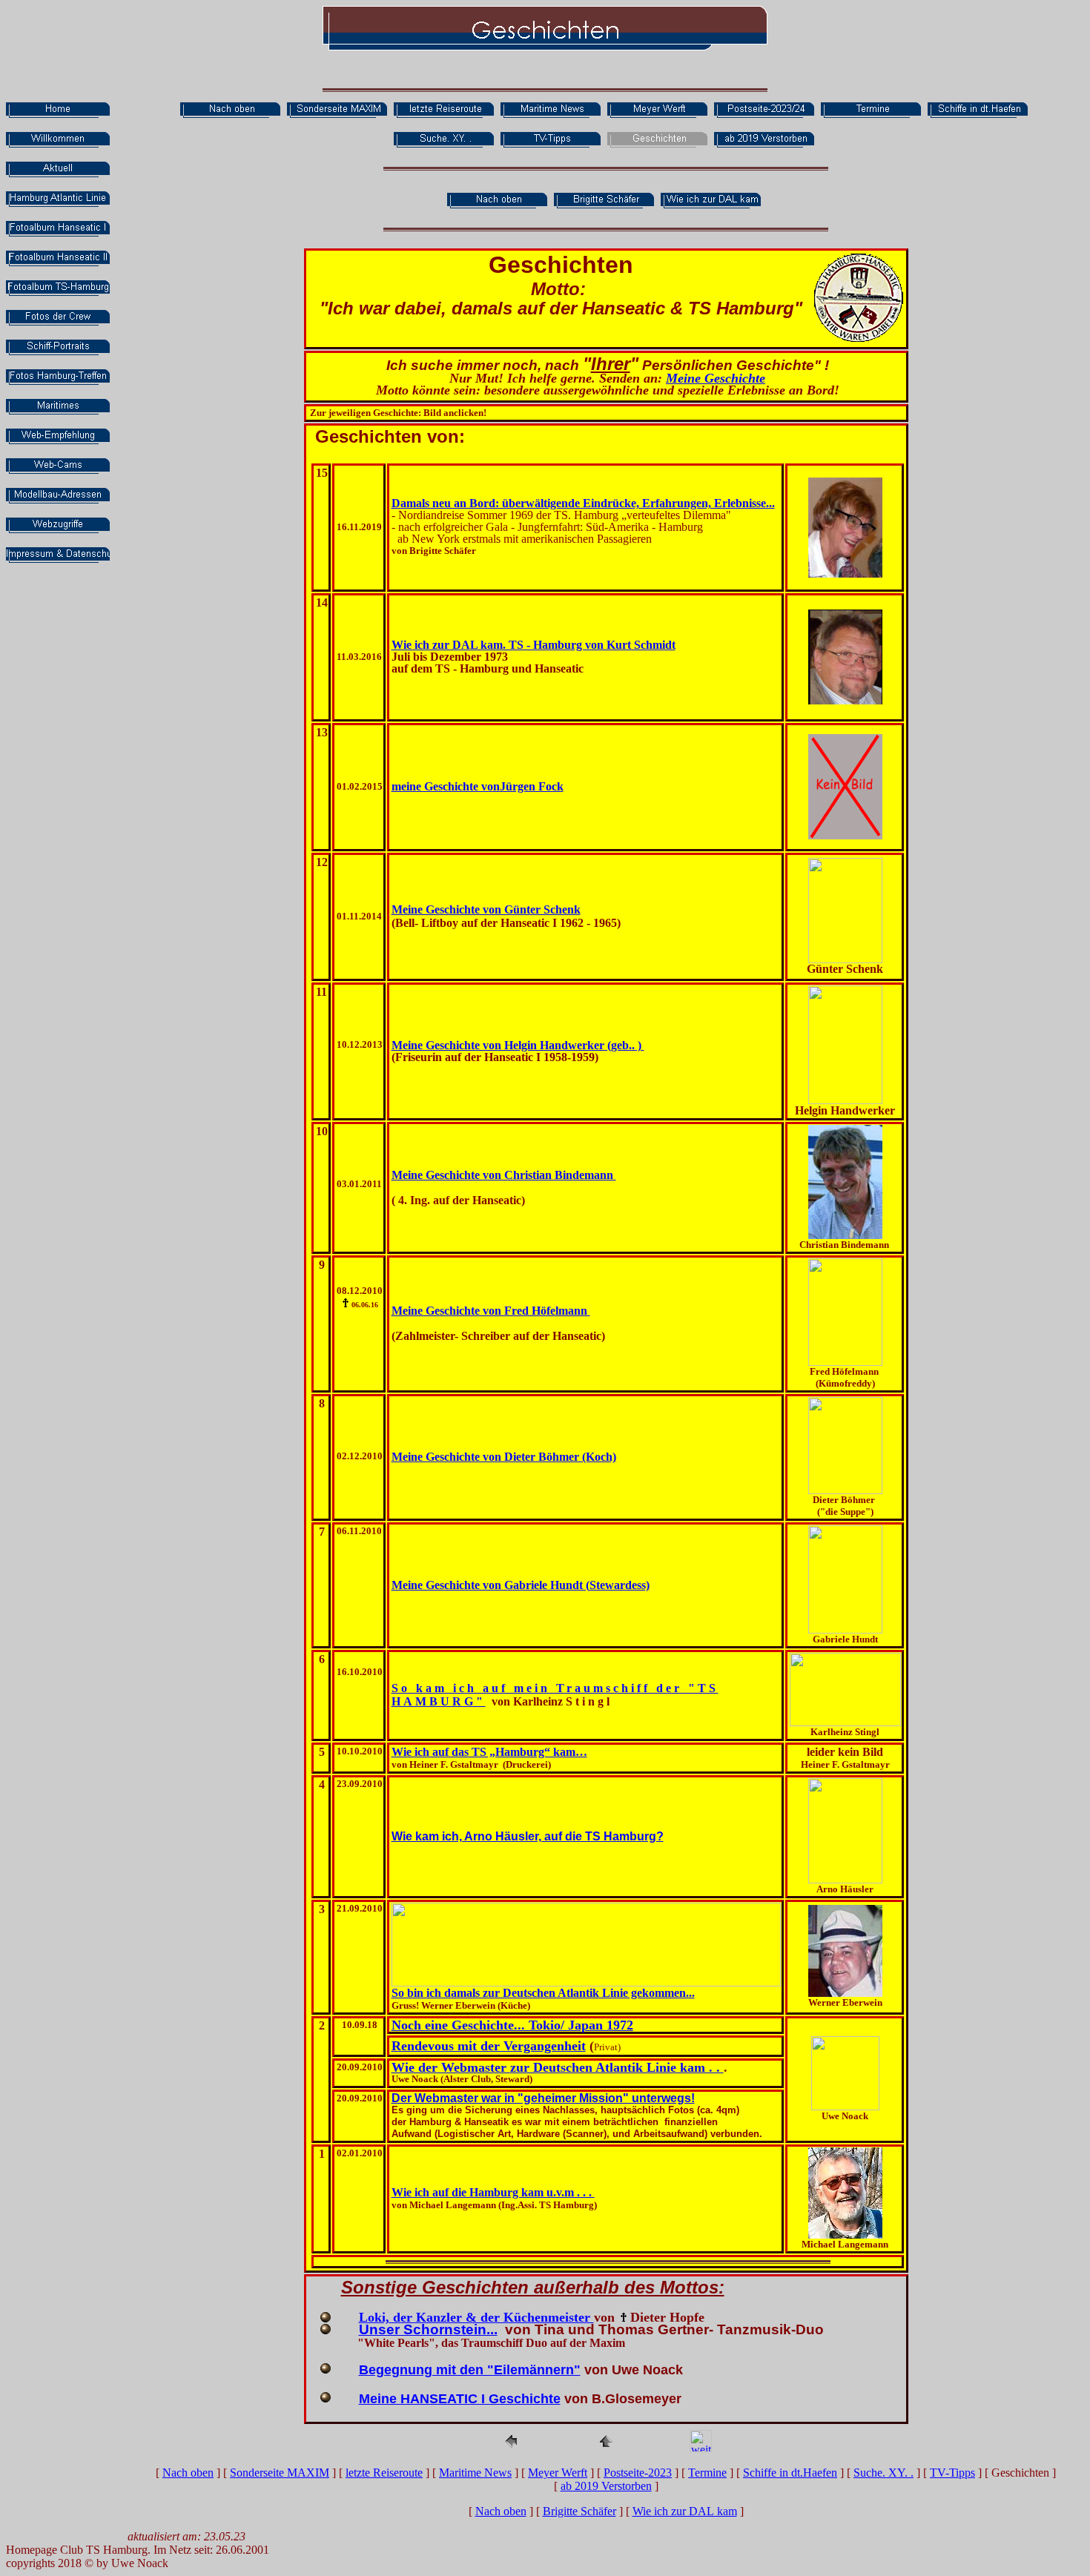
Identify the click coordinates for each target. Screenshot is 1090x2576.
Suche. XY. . (883, 2473)
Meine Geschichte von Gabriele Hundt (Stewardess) (521, 1585)
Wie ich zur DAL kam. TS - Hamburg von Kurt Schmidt (534, 645)
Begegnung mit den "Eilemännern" (470, 2370)
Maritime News (475, 2473)
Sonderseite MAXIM (280, 2473)
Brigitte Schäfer (579, 2511)
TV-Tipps (952, 2473)
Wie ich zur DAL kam (685, 2511)
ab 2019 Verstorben (606, 2486)
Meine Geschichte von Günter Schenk (486, 909)
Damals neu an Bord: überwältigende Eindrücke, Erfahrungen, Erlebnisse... (583, 503)
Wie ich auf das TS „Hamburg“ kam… (489, 1752)
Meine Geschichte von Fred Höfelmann (491, 1311)
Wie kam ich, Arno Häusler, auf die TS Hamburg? (528, 1836)
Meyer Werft (558, 2473)
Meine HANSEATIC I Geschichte (460, 2399)
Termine (707, 2473)
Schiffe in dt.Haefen (790, 2473)
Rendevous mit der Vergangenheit (489, 2046)
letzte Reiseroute (384, 2473)
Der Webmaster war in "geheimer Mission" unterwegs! (543, 2098)
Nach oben (188, 2473)
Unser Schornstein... (428, 2329)
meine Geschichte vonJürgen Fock (478, 786)
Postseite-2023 (638, 2473)
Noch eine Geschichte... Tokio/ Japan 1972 (512, 2025)
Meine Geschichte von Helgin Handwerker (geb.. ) (518, 1045)
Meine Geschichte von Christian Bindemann (504, 1175)
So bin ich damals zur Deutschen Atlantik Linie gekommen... (543, 1993)
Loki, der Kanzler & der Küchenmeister (476, 2317)
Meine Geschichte (716, 378)
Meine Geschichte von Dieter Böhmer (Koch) (504, 1457)
